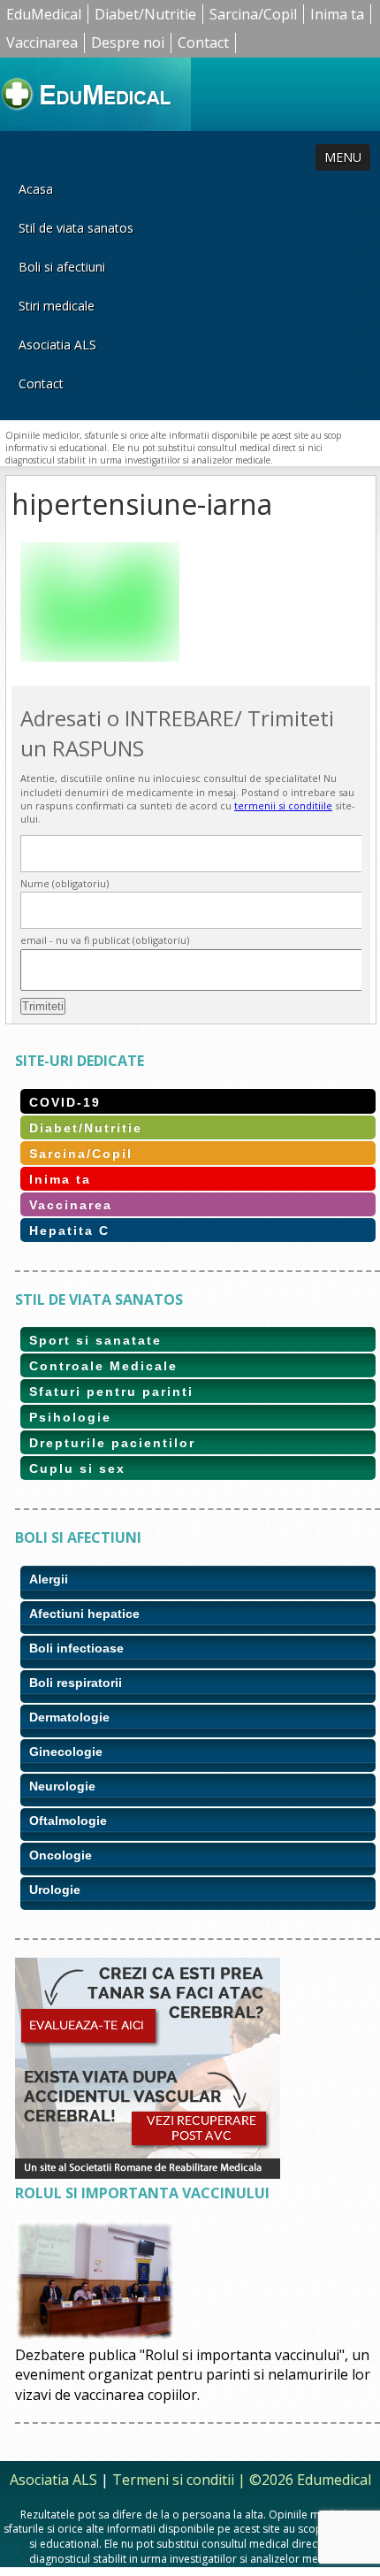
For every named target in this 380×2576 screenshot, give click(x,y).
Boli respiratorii (76, 1683)
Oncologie (61, 1855)
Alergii (49, 1579)
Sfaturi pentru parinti (111, 1391)
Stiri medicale (57, 306)
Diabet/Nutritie (145, 14)
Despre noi (128, 42)
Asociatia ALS (57, 345)
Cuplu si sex (77, 1468)
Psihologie (70, 1417)
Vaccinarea (42, 42)
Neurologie (62, 1786)
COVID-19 (65, 1102)
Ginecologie (66, 1752)
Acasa (36, 189)
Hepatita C (69, 1230)
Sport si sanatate (95, 1340)
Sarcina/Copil (253, 14)
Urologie (55, 1890)
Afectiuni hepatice (84, 1614)
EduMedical (44, 14)
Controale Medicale (103, 1366)
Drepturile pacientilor (112, 1443)
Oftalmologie (68, 1821)
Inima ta (337, 14)
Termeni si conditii (173, 2480)
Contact (203, 42)
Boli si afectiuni (62, 267)
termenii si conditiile (283, 805)
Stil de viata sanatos (76, 228)
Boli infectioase (76, 1648)
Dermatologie (69, 1717)
